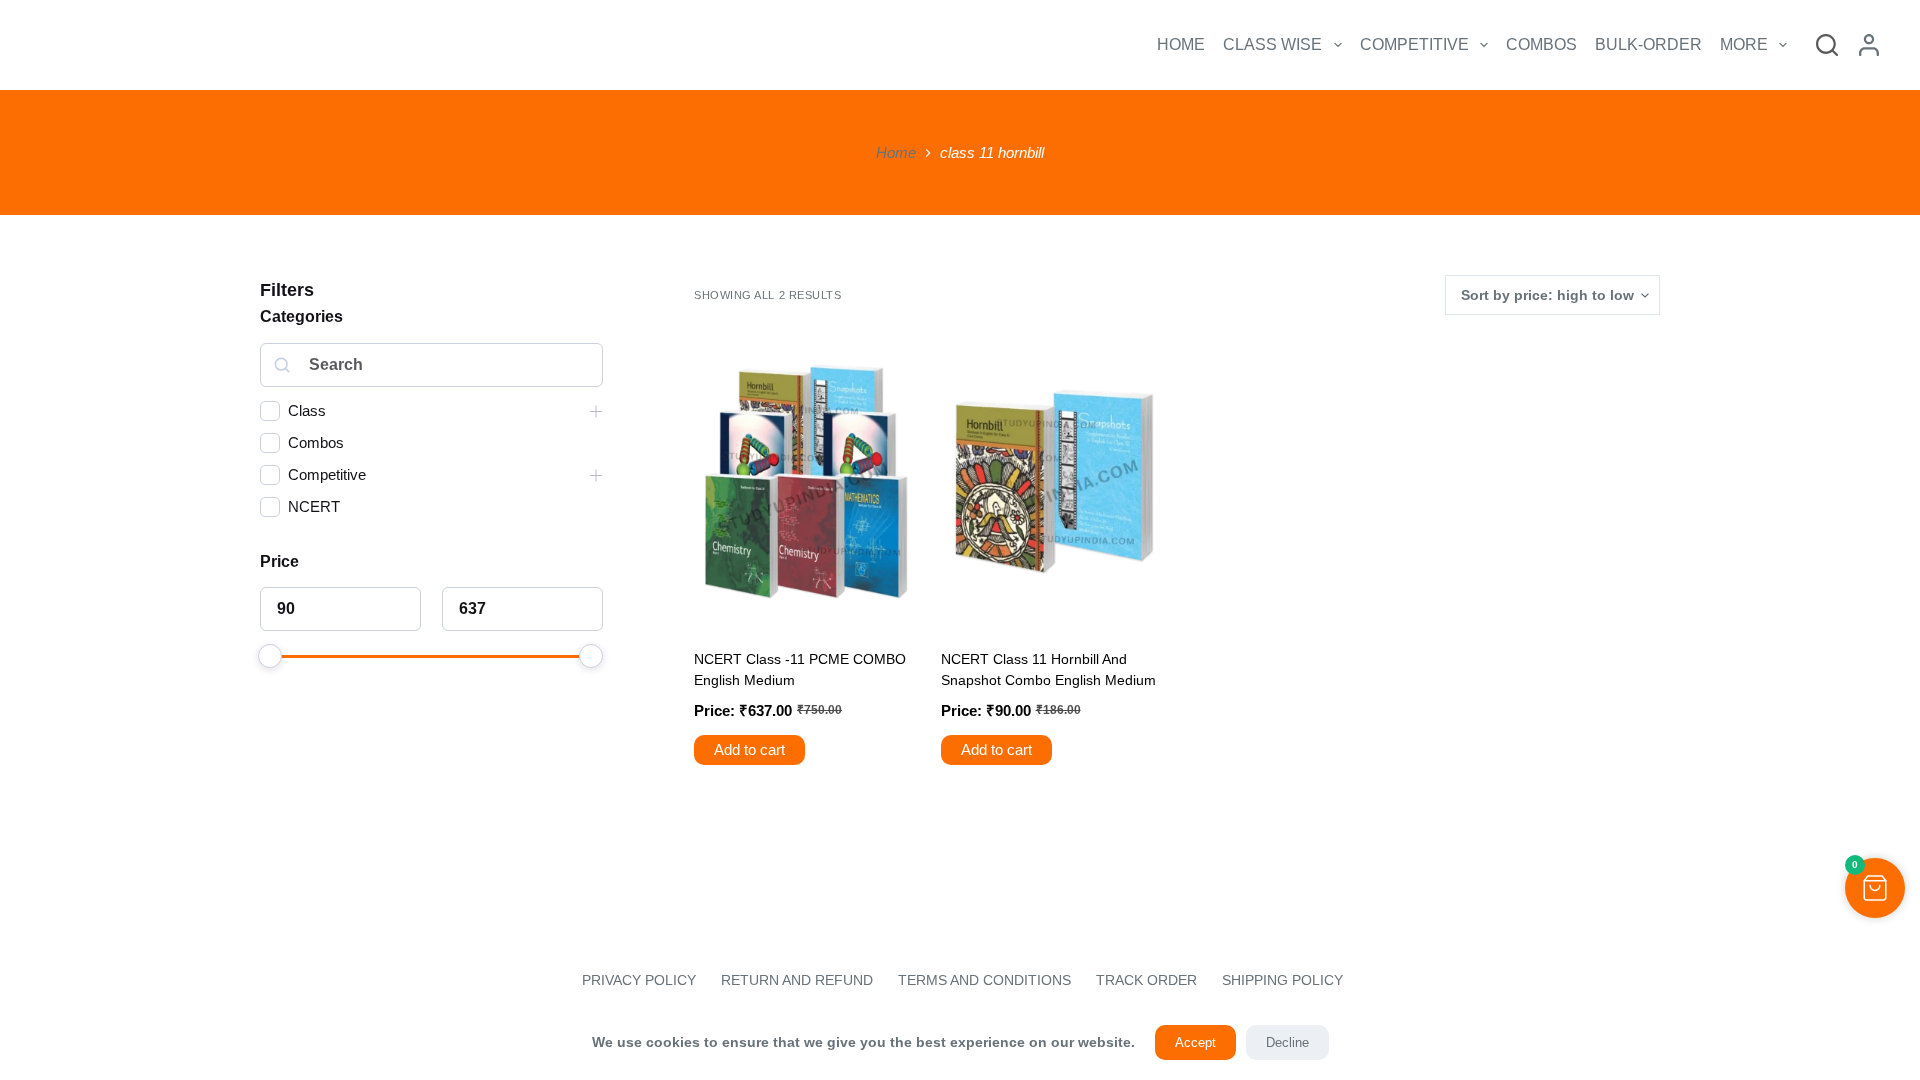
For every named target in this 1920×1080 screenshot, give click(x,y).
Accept (1195, 1042)
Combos (1541, 44)
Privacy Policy (637, 980)
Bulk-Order (1648, 44)
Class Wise (1272, 44)
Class (307, 410)
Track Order (1146, 980)
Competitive (1414, 44)
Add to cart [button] (749, 749)
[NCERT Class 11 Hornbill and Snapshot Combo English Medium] (1054, 481)
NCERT (314, 506)
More (1744, 44)
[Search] (1827, 45)
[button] (1875, 888)
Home (1181, 44)
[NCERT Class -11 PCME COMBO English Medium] (807, 481)
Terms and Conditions (984, 980)
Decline (1287, 1042)
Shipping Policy (1282, 980)
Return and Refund (797, 980)
